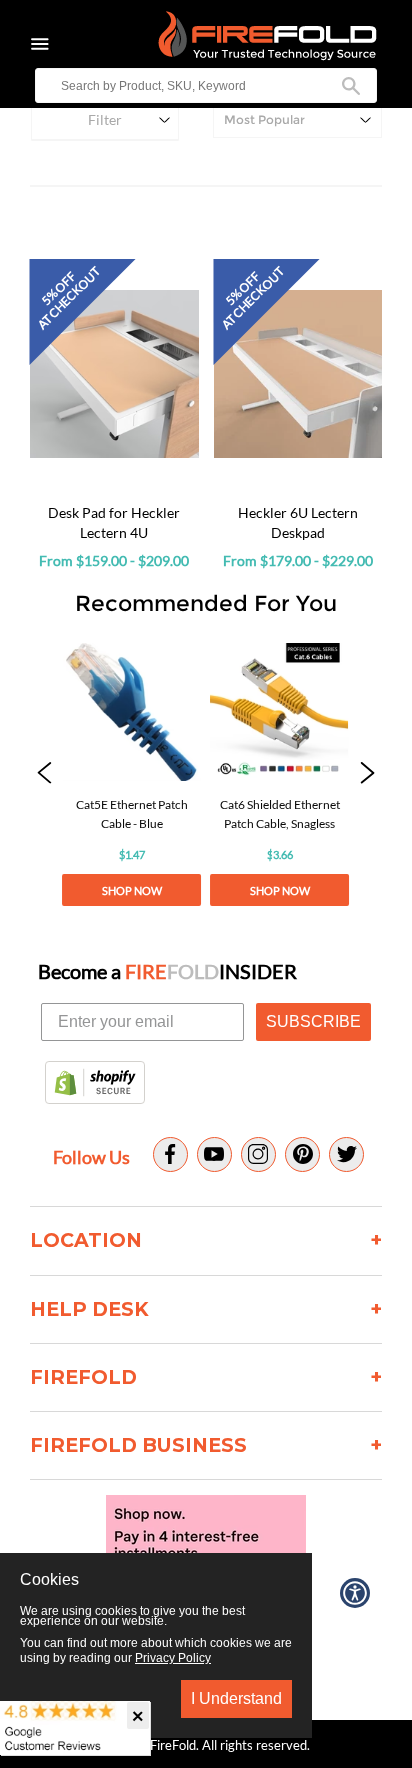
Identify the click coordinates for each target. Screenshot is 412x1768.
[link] (132, 774)
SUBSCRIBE (313, 1021)
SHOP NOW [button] (132, 890)
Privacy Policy (173, 1658)
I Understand (236, 1698)
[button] (44, 774)
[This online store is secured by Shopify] (95, 1084)
